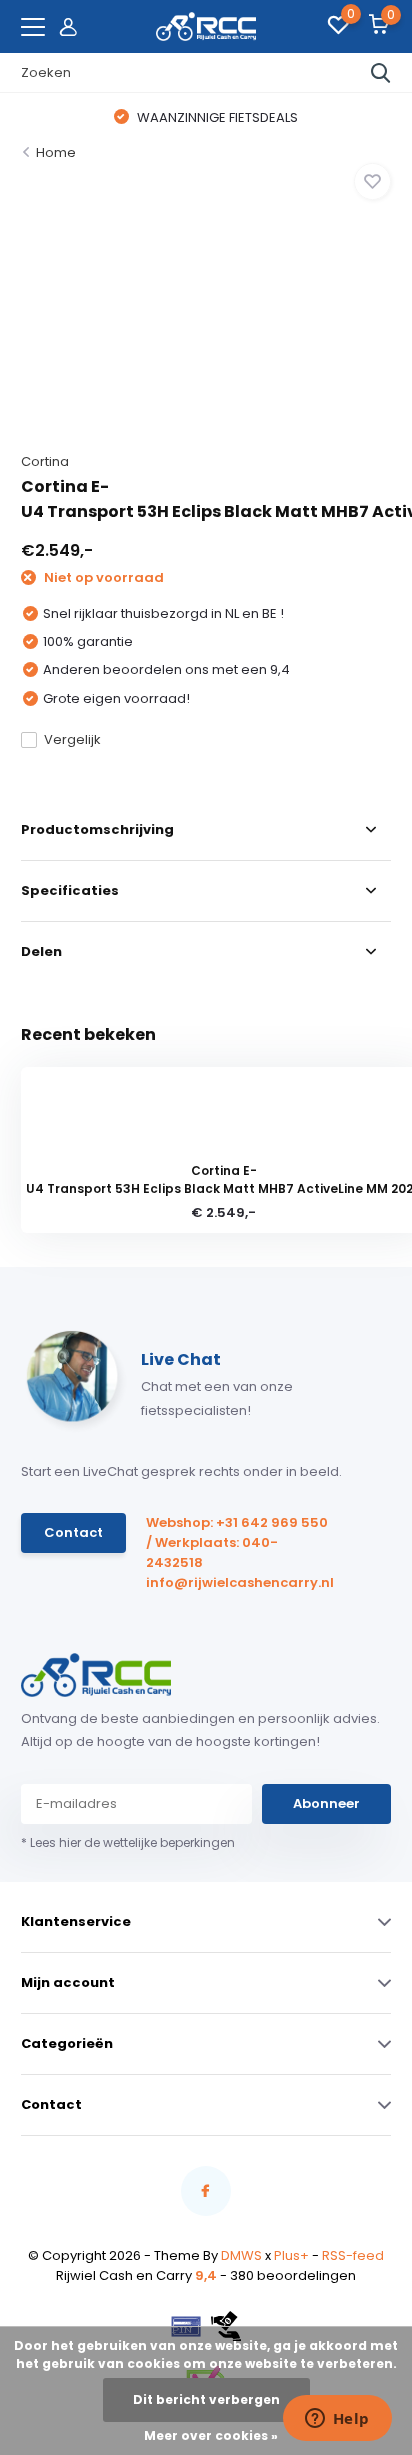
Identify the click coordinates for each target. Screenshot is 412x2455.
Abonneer (326, 1803)
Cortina (45, 461)
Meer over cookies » (211, 2435)
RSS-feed (353, 2255)
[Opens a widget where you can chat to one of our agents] (337, 2420)
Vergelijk (72, 739)
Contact (73, 1532)
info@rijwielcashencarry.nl (238, 1582)
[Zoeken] (381, 73)
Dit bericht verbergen (206, 2399)
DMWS (241, 2255)
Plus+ (291, 2255)
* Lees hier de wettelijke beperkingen (128, 1842)
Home (56, 152)
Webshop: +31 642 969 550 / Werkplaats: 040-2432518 (237, 1542)
